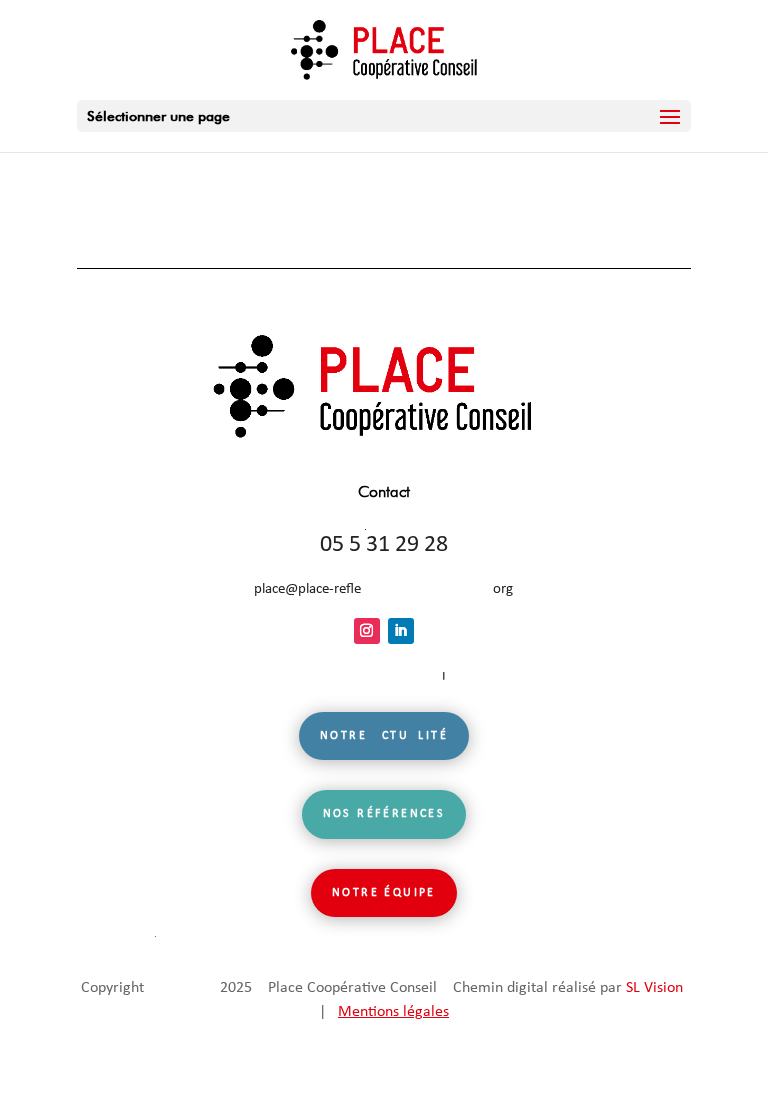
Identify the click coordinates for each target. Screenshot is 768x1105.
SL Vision (654, 988)
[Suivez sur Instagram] (367, 631)
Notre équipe (384, 893)
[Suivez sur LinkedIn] (401, 631)
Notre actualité (384, 736)
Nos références (384, 814)
